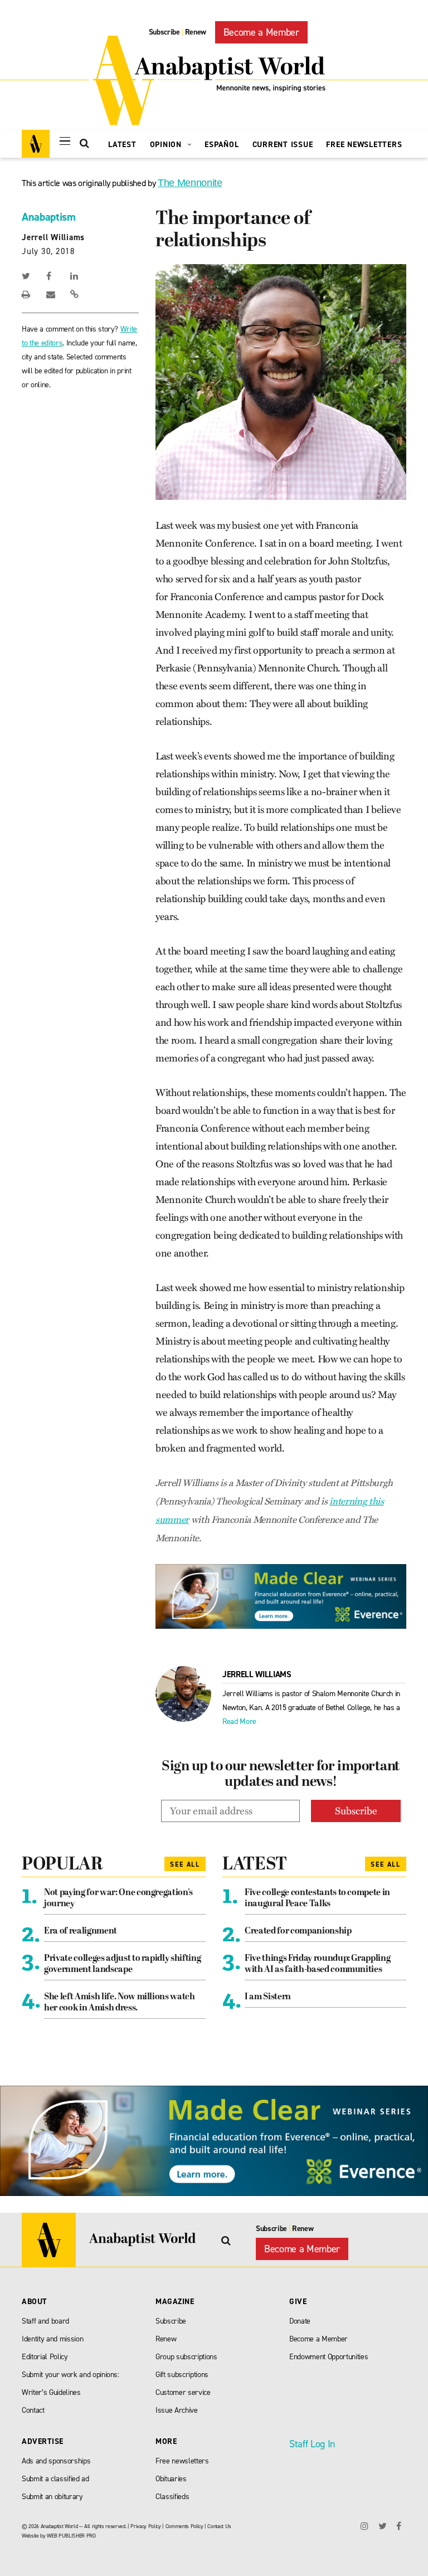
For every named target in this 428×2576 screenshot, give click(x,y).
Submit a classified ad (55, 2479)
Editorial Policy (45, 2357)
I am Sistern (268, 1997)
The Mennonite (190, 183)
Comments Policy (184, 2526)
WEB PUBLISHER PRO (71, 2536)
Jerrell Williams (53, 237)
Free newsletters (182, 2461)
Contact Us (219, 2526)
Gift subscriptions (182, 2375)
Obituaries (171, 2479)
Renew (196, 32)
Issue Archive (177, 2410)
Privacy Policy (145, 2526)
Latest (122, 145)
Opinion (167, 145)
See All (185, 1864)
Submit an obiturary (52, 2497)
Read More (239, 1722)
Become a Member (261, 32)
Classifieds (172, 2497)
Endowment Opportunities (329, 2357)
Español (222, 145)
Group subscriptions (186, 2357)
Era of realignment (81, 1931)
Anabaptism (49, 217)
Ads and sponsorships (56, 2461)
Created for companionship (298, 1931)
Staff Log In (312, 2444)
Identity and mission (52, 2339)
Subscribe (164, 32)
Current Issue (283, 145)
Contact (33, 2410)
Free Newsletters (364, 145)
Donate (300, 2321)
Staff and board (45, 2321)
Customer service (183, 2392)
